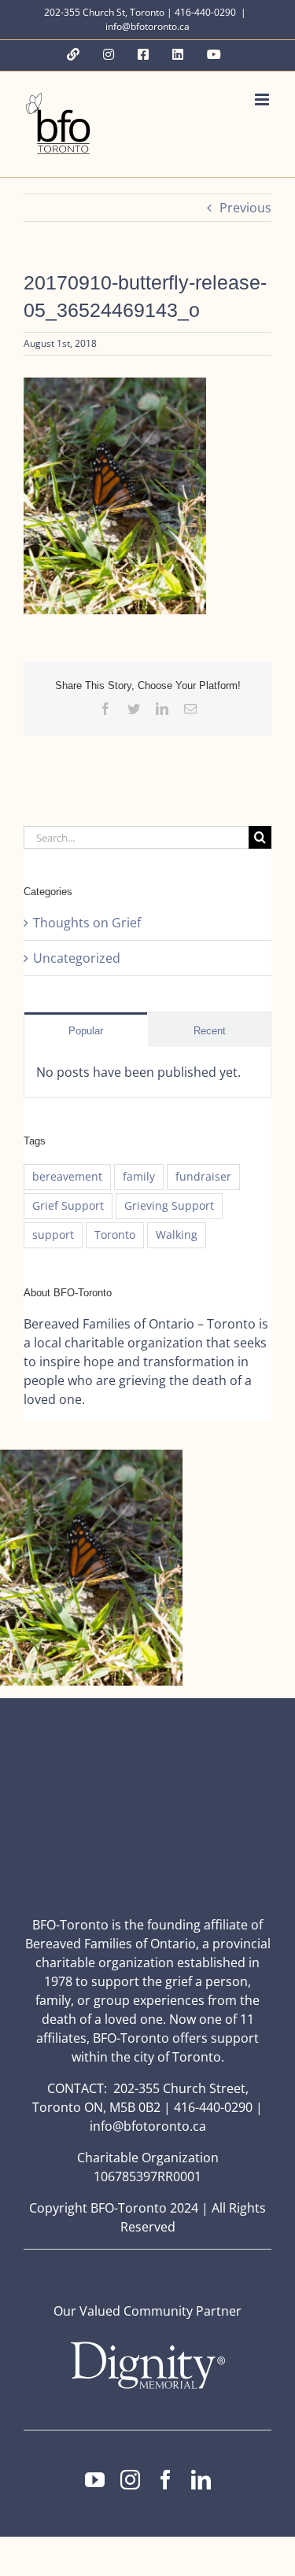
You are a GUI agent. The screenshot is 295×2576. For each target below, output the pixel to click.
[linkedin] (201, 2480)
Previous (245, 208)
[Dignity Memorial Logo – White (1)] (148, 2346)
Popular (86, 1031)
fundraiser (203, 1176)
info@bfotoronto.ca (147, 26)
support (53, 1235)
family (139, 1176)
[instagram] (130, 2480)
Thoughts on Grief (87, 923)
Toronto (115, 1235)
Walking (177, 1235)
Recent (210, 1031)
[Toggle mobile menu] (263, 100)
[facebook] (166, 2480)
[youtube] (95, 2480)
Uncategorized (77, 958)
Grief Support (68, 1205)
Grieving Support (169, 1205)
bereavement (67, 1176)
